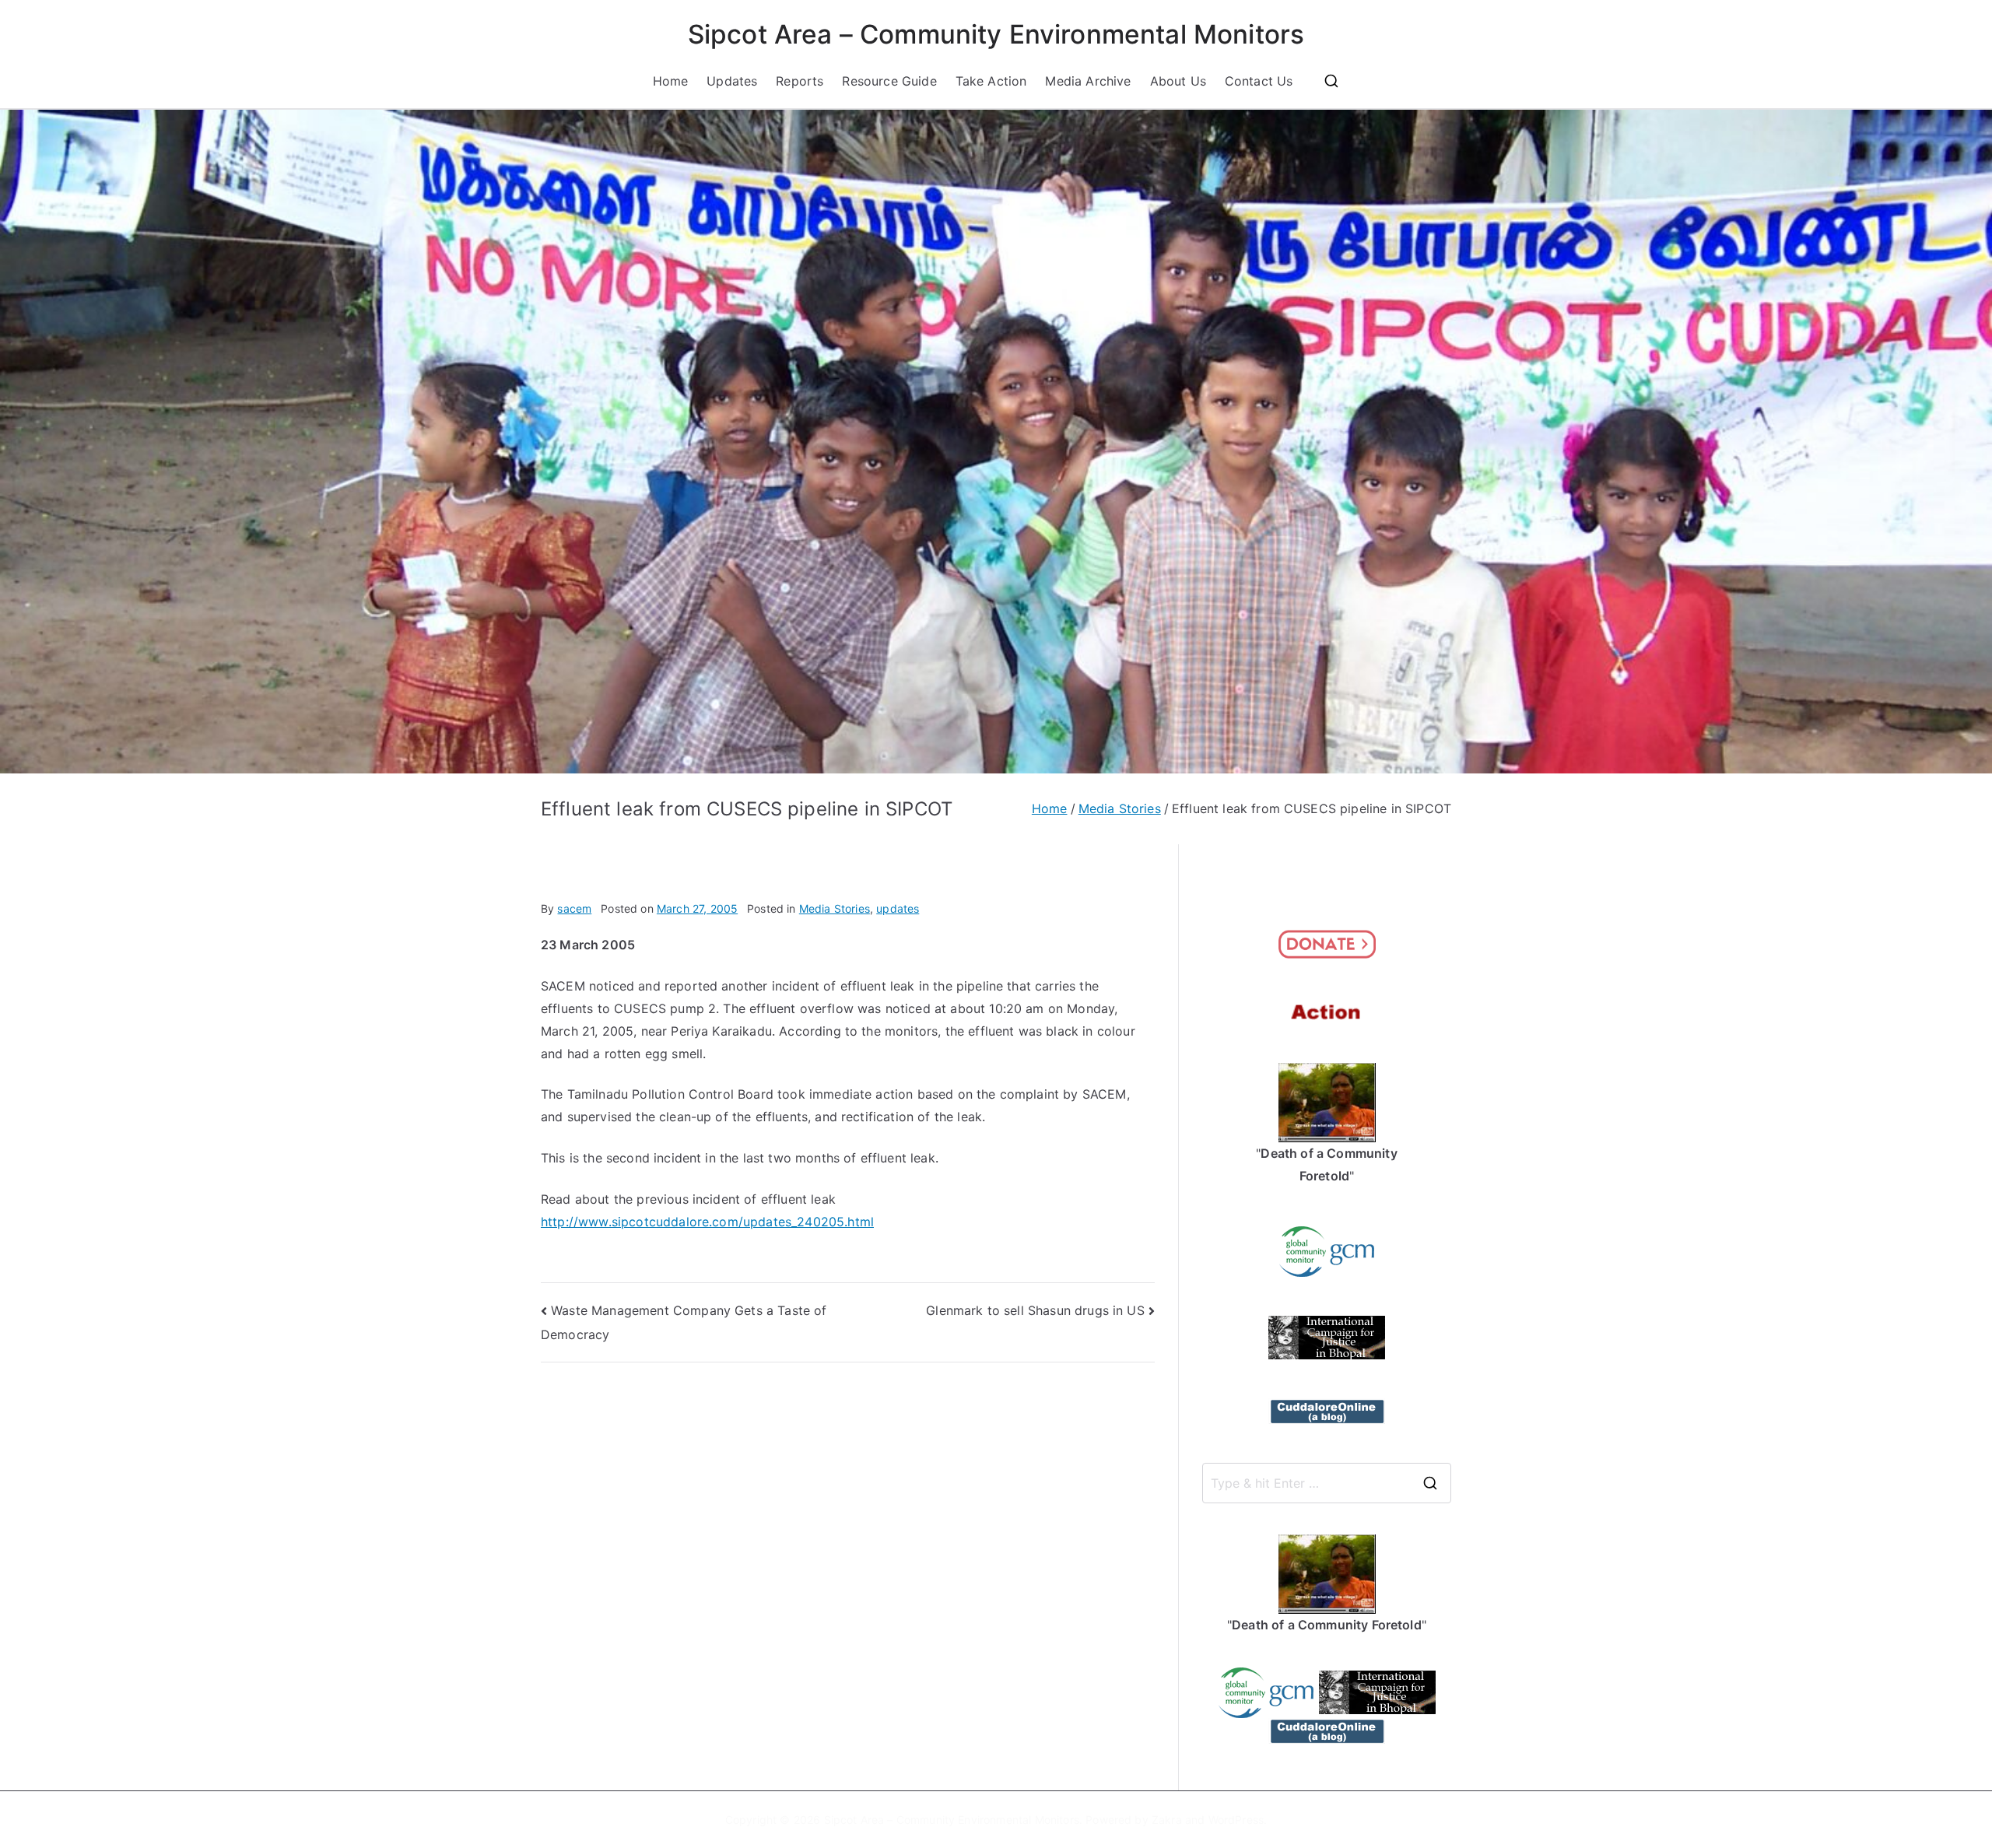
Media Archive (1088, 81)
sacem (574, 908)
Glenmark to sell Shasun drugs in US (1035, 1310)
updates (898, 908)
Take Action (991, 81)
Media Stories (835, 908)
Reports (800, 81)
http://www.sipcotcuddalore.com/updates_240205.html (707, 1222)
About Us (1178, 81)
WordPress (1236, 1820)
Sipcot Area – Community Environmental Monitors (996, 34)
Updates (732, 81)
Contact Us (1259, 81)
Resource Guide (889, 81)
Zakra (1167, 1820)
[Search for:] (1327, 1483)
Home (671, 81)
